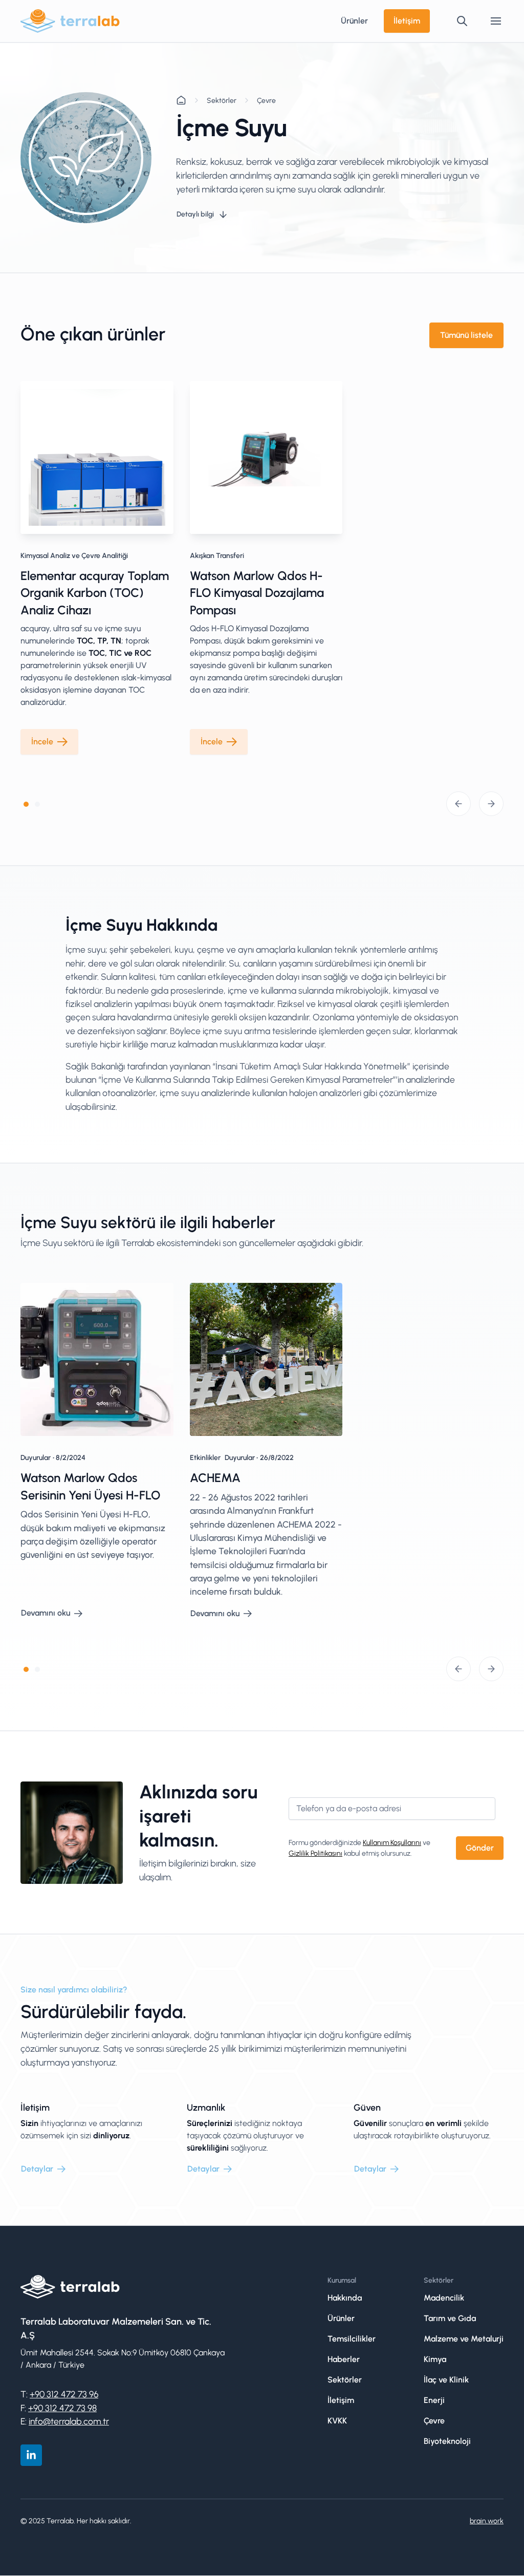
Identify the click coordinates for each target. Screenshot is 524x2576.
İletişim (407, 21)
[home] (70, 21)
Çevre (266, 101)
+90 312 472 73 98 (62, 2408)
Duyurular (36, 1458)
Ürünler (354, 21)
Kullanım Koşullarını (392, 1843)
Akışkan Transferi (217, 556)
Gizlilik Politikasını (315, 1853)
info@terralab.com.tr (69, 2421)
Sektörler (222, 101)
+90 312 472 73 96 (64, 2394)
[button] (496, 21)
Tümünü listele (466, 335)
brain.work (487, 2521)
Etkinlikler (205, 1458)
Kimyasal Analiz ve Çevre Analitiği (74, 556)
